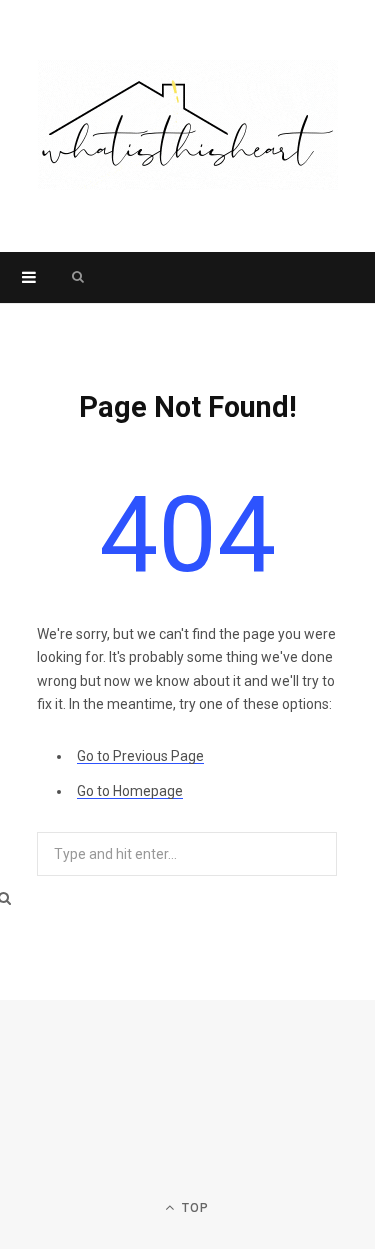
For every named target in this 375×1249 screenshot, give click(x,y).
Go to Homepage (130, 791)
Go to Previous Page (140, 756)
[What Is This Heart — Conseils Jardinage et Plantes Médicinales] (188, 126)
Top (194, 1208)
